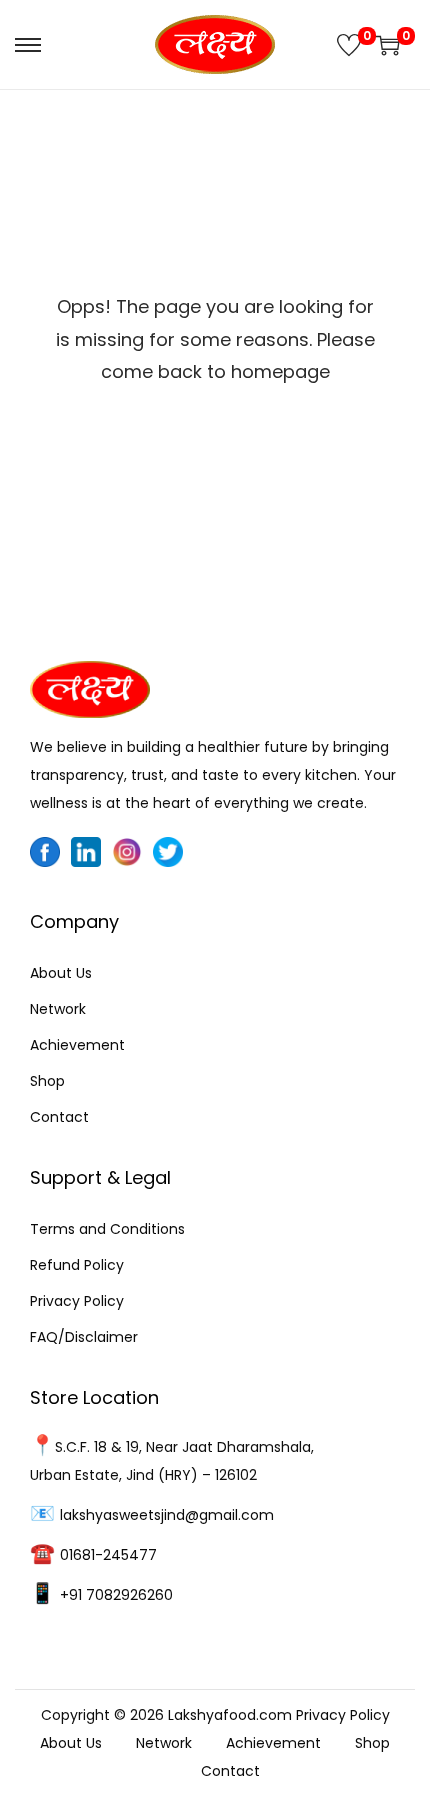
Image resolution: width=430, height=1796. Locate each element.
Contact (59, 1117)
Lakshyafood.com (230, 1715)
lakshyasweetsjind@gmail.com (167, 1515)
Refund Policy (77, 1265)
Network (58, 1009)
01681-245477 (108, 1555)
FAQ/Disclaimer (84, 1337)
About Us (61, 973)
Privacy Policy (77, 1301)
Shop (47, 1081)
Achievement (77, 1045)
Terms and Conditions (107, 1229)
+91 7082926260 (116, 1595)
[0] (349, 45)
